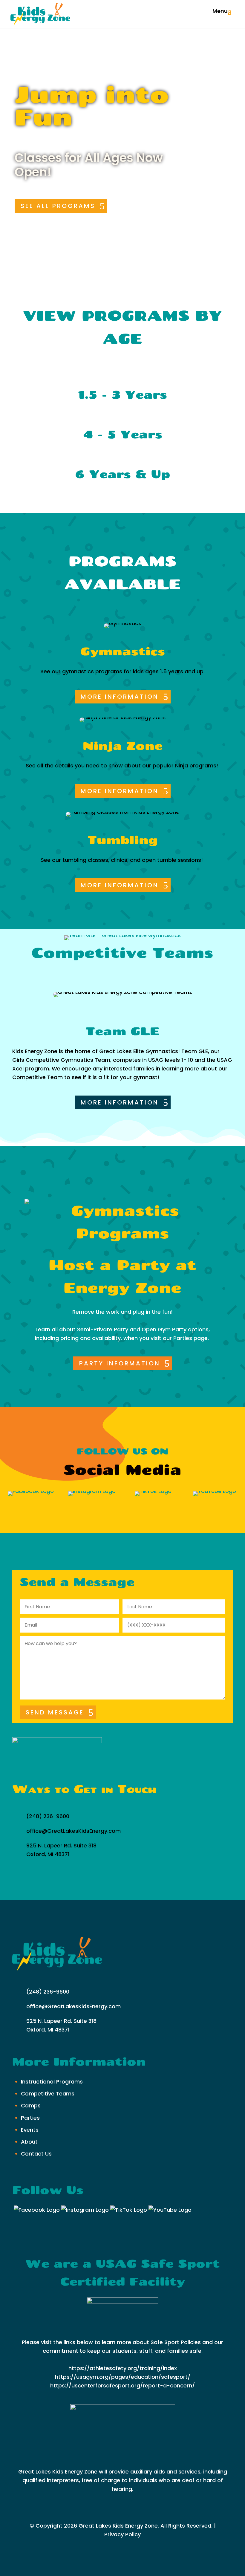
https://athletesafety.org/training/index (123, 2368)
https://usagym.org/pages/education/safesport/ (123, 2377)
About (29, 2142)
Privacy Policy (122, 2534)
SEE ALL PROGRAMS (58, 206)
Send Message (55, 1712)
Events (30, 2130)
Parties (30, 2118)
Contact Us (36, 2154)
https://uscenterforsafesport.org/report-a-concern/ (122, 2385)
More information (120, 697)
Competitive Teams (48, 2094)
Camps (31, 2105)
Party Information (120, 1363)
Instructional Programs (52, 2082)
